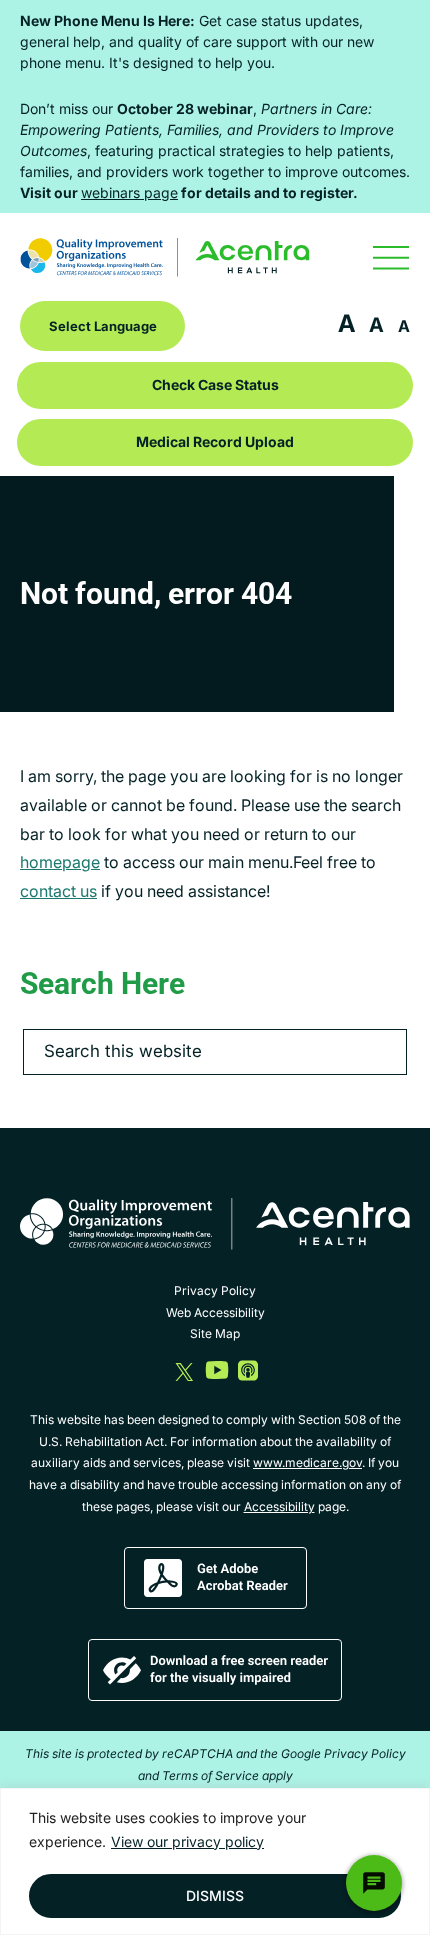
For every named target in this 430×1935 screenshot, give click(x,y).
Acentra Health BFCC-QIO (165, 258)
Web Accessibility (215, 1312)
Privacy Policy (215, 1290)
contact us (58, 891)
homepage (60, 862)
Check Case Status (215, 384)
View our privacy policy (187, 1841)
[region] (215, 1861)
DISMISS (215, 1895)
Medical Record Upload (215, 441)
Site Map (215, 1333)
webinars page (129, 192)
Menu (391, 258)
